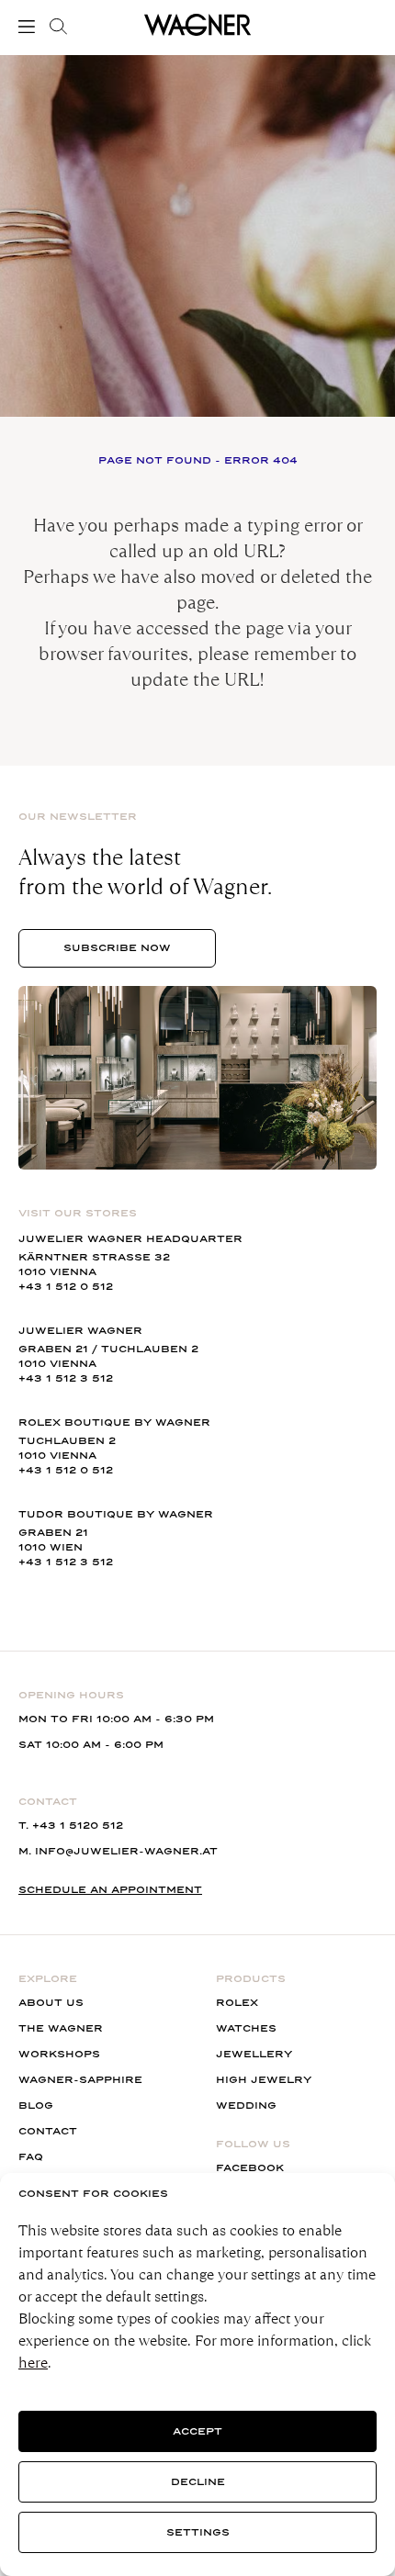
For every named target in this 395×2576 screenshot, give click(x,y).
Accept (197, 2431)
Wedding (246, 2106)
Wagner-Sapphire (80, 2080)
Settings (198, 2532)
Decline (198, 2482)
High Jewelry (264, 2080)
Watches (246, 2028)
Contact (48, 2131)
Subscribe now (117, 948)
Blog (36, 2106)
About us (51, 2003)
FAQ (31, 2157)
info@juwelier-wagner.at (126, 1851)
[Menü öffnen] (30, 27)
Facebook (250, 2168)
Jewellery (254, 2054)
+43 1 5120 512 (78, 1826)
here (33, 2363)
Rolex (237, 2003)
